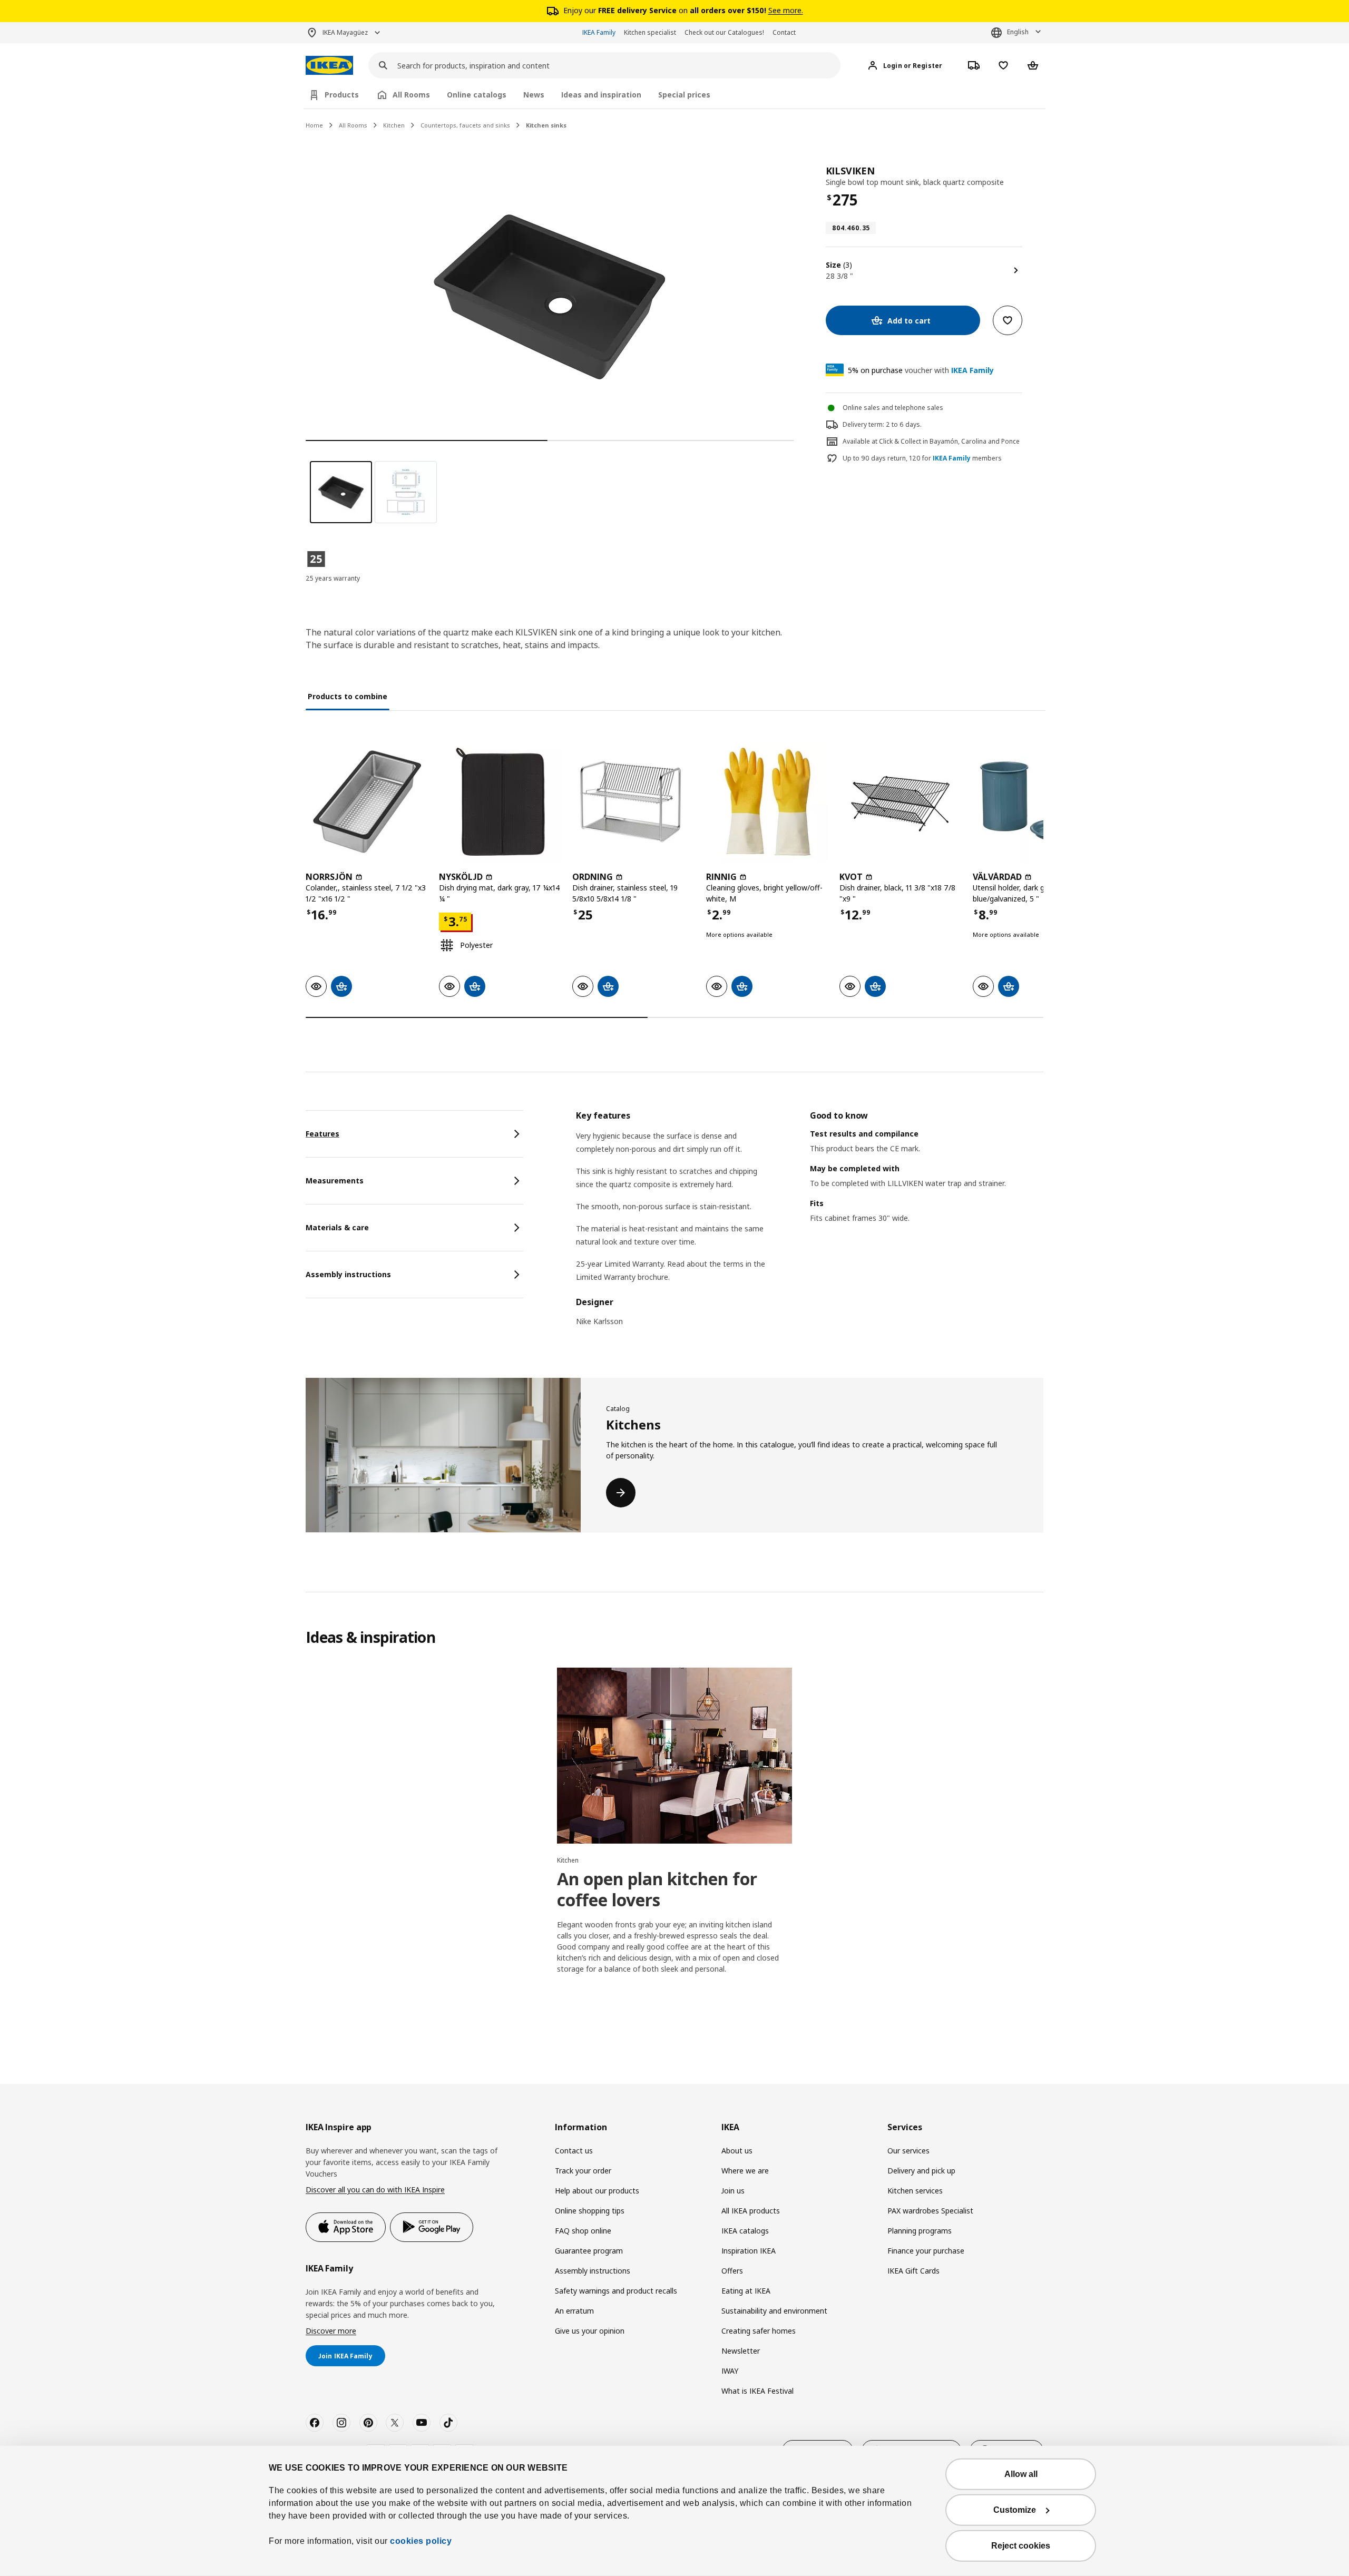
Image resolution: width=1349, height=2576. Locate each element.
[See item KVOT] (901, 802)
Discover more (331, 2331)
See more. (786, 10)
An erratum (574, 2311)
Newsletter (741, 2351)
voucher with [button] (921, 370)
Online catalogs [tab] (477, 95)
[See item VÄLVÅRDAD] (1034, 802)
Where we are (745, 2171)
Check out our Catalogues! (724, 32)
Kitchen (394, 125)
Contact (784, 32)
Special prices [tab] (684, 95)
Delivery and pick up (921, 2171)
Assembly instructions (593, 2271)
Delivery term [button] (863, 424)
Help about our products (597, 2191)
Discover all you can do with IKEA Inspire (375, 2190)
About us (737, 2151)
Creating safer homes (759, 2331)
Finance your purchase (926, 2251)
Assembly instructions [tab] (348, 1274)
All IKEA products (751, 2211)
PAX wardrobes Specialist (930, 2211)
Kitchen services (915, 2191)
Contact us (574, 2151)
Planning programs (920, 2231)
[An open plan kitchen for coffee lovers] (674, 1756)
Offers (732, 2271)
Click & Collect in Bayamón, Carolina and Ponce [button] (949, 441)
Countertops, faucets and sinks (465, 125)
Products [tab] (342, 95)
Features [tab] (322, 1134)
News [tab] (534, 95)
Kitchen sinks (546, 125)
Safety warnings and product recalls (616, 2291)
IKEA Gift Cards (913, 2271)
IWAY (730, 2371)
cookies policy (421, 2541)
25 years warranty (333, 578)
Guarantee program (589, 2251)
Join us (733, 2191)
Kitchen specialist (650, 32)
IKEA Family (599, 32)
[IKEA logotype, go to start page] (329, 66)
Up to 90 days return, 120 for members (922, 458)
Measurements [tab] (335, 1181)
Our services (908, 2151)
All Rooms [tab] (411, 95)
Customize (1015, 2510)
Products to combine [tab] (348, 696)
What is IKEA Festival (757, 2391)
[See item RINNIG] (768, 802)
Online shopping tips (590, 2211)
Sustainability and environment (774, 2311)
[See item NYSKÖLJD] (500, 802)
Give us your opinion (590, 2331)
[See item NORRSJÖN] (367, 802)
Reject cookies (1021, 2546)
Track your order (583, 2171)
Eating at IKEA (746, 2291)
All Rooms (353, 125)
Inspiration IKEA (749, 2251)
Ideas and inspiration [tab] (601, 95)
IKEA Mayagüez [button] (345, 32)
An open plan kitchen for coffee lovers (657, 1889)
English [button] (1018, 32)
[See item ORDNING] (634, 802)
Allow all (1021, 2474)
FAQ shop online (583, 2231)
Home (314, 125)
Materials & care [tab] (337, 1227)
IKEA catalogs (745, 2231)
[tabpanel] (810, 1225)
